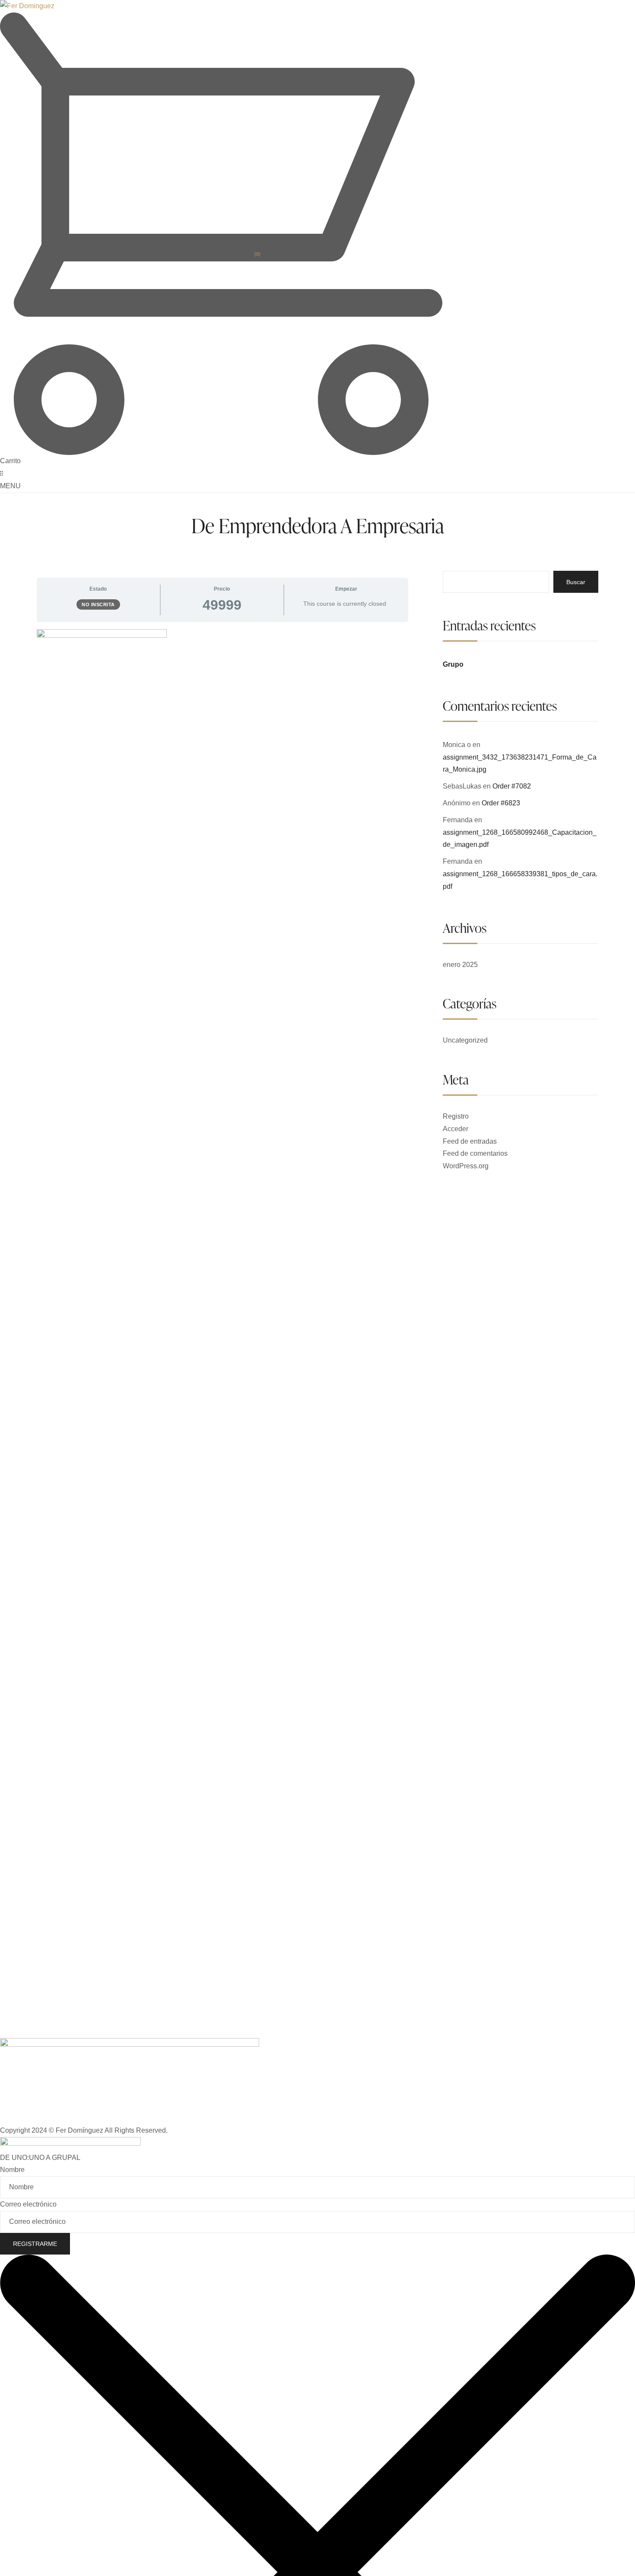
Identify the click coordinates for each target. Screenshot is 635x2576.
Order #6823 (501, 803)
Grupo (453, 664)
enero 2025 (460, 965)
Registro (456, 1116)
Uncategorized (465, 1040)
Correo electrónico (28, 2204)
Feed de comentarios (475, 1153)
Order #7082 (512, 786)
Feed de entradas (470, 1141)
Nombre (12, 2170)
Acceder (456, 1129)
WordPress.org (466, 1166)
